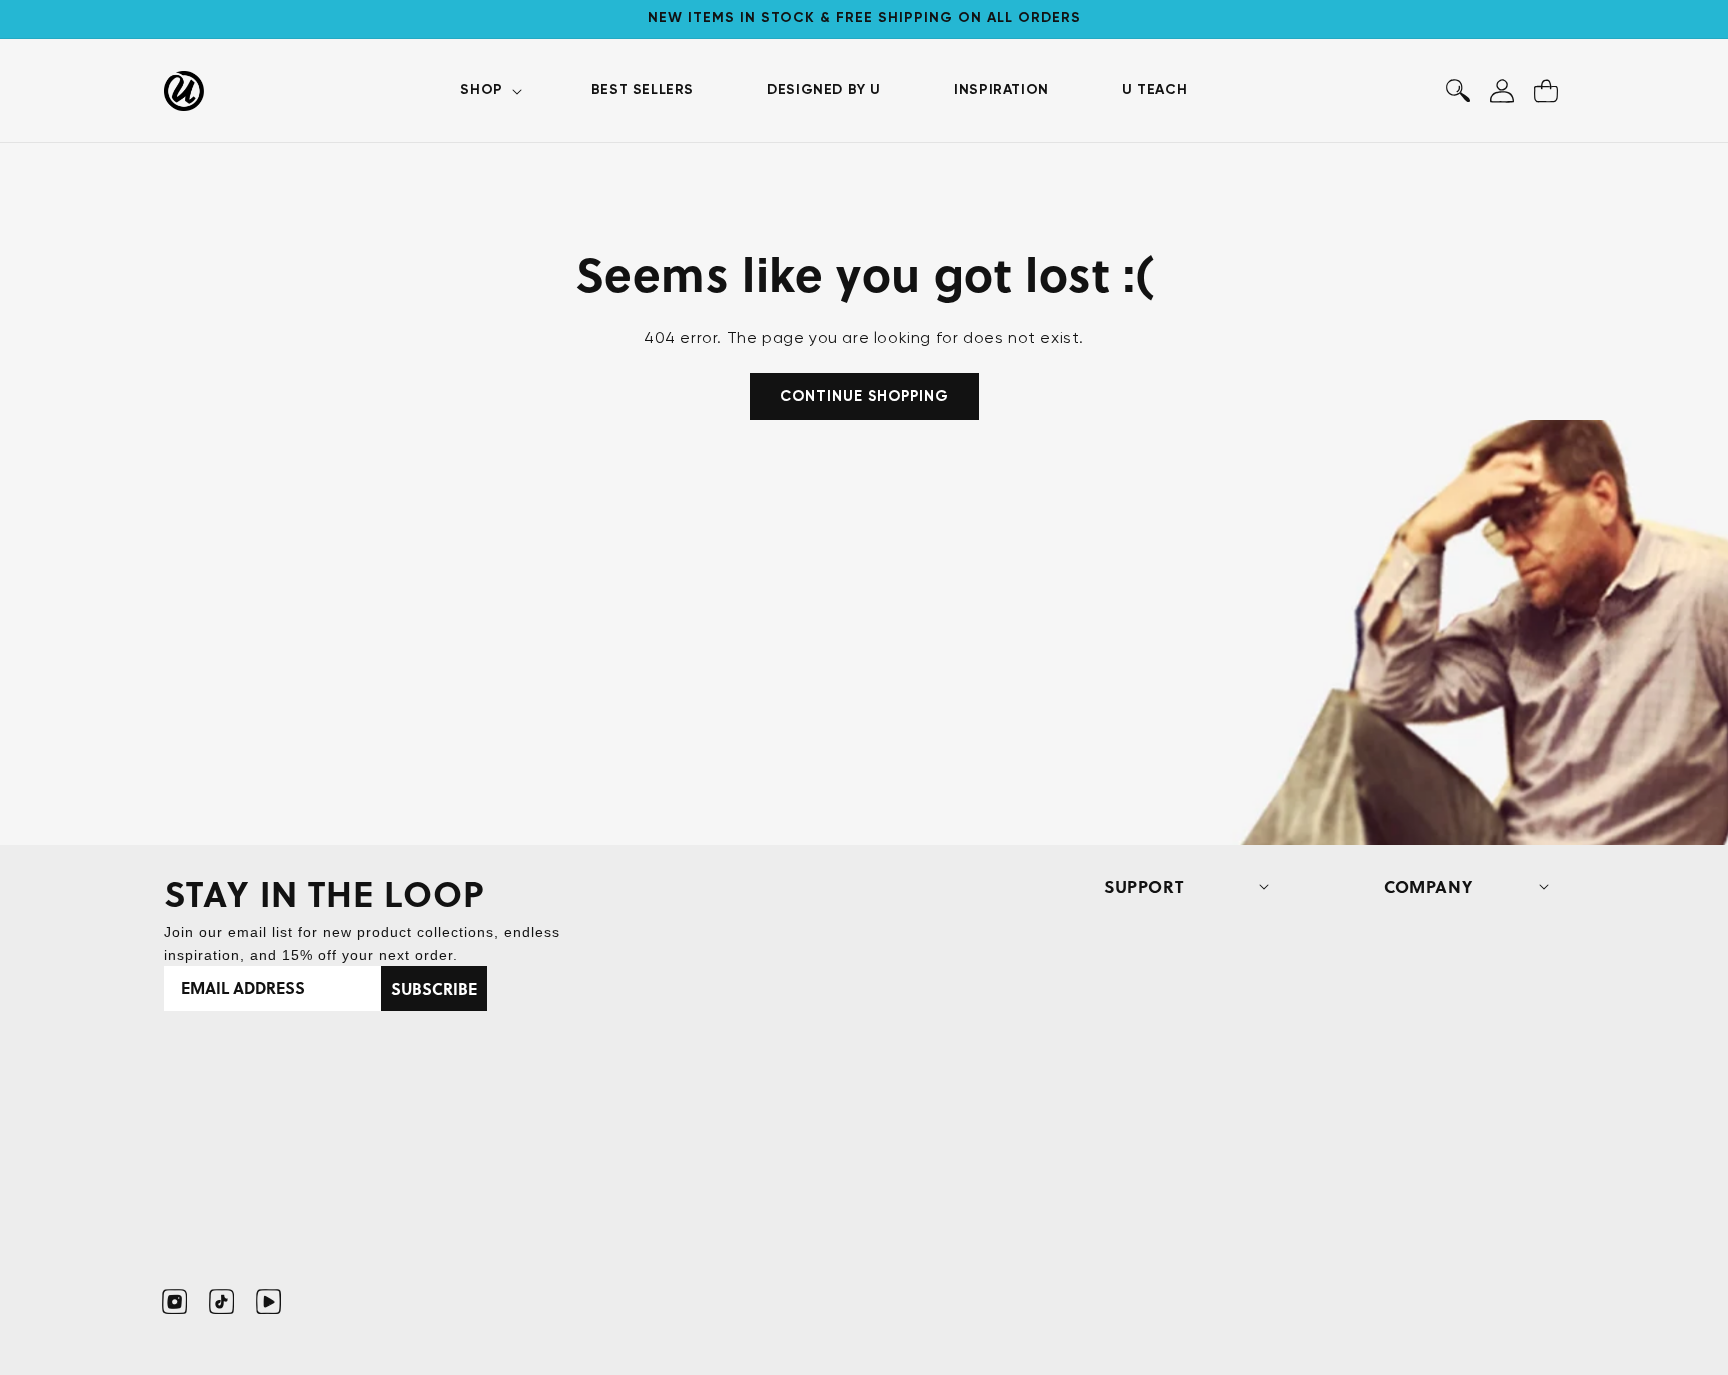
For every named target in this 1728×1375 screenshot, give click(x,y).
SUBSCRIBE (434, 988)
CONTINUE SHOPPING (864, 396)
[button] (488, 90)
